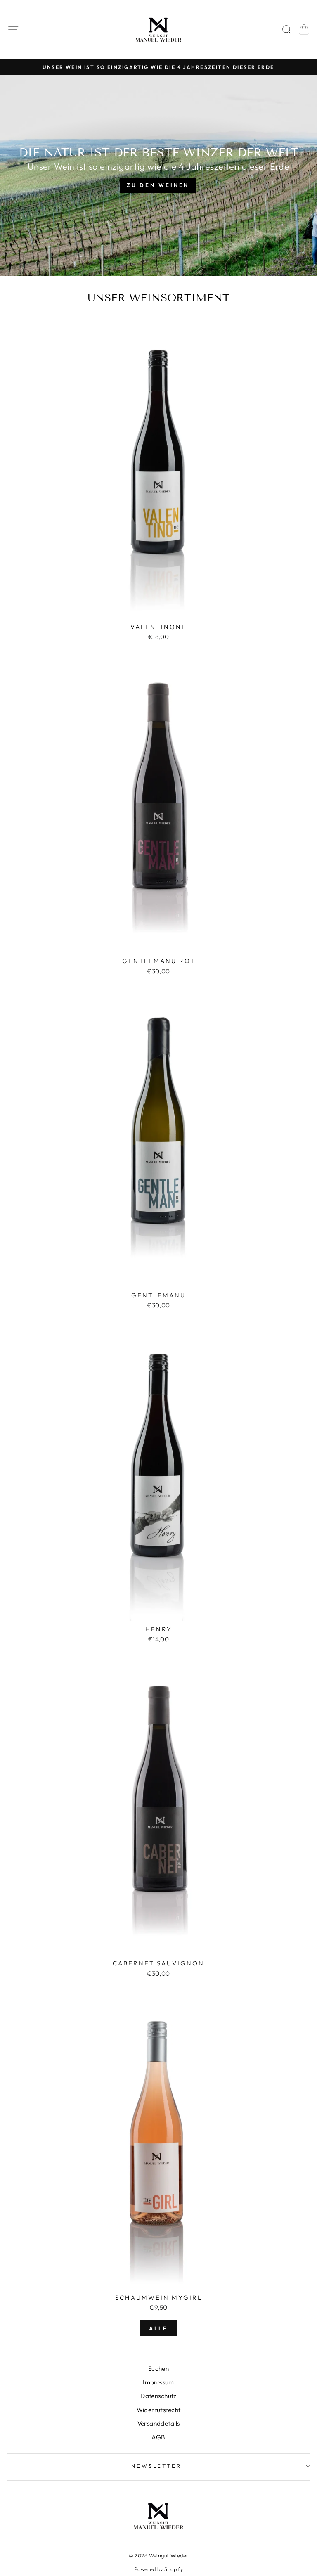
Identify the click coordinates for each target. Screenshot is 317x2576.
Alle (159, 2328)
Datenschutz (158, 2396)
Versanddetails (159, 2423)
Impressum (158, 2382)
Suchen (158, 2369)
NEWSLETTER (157, 2466)
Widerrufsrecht (159, 2410)
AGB (158, 2437)
